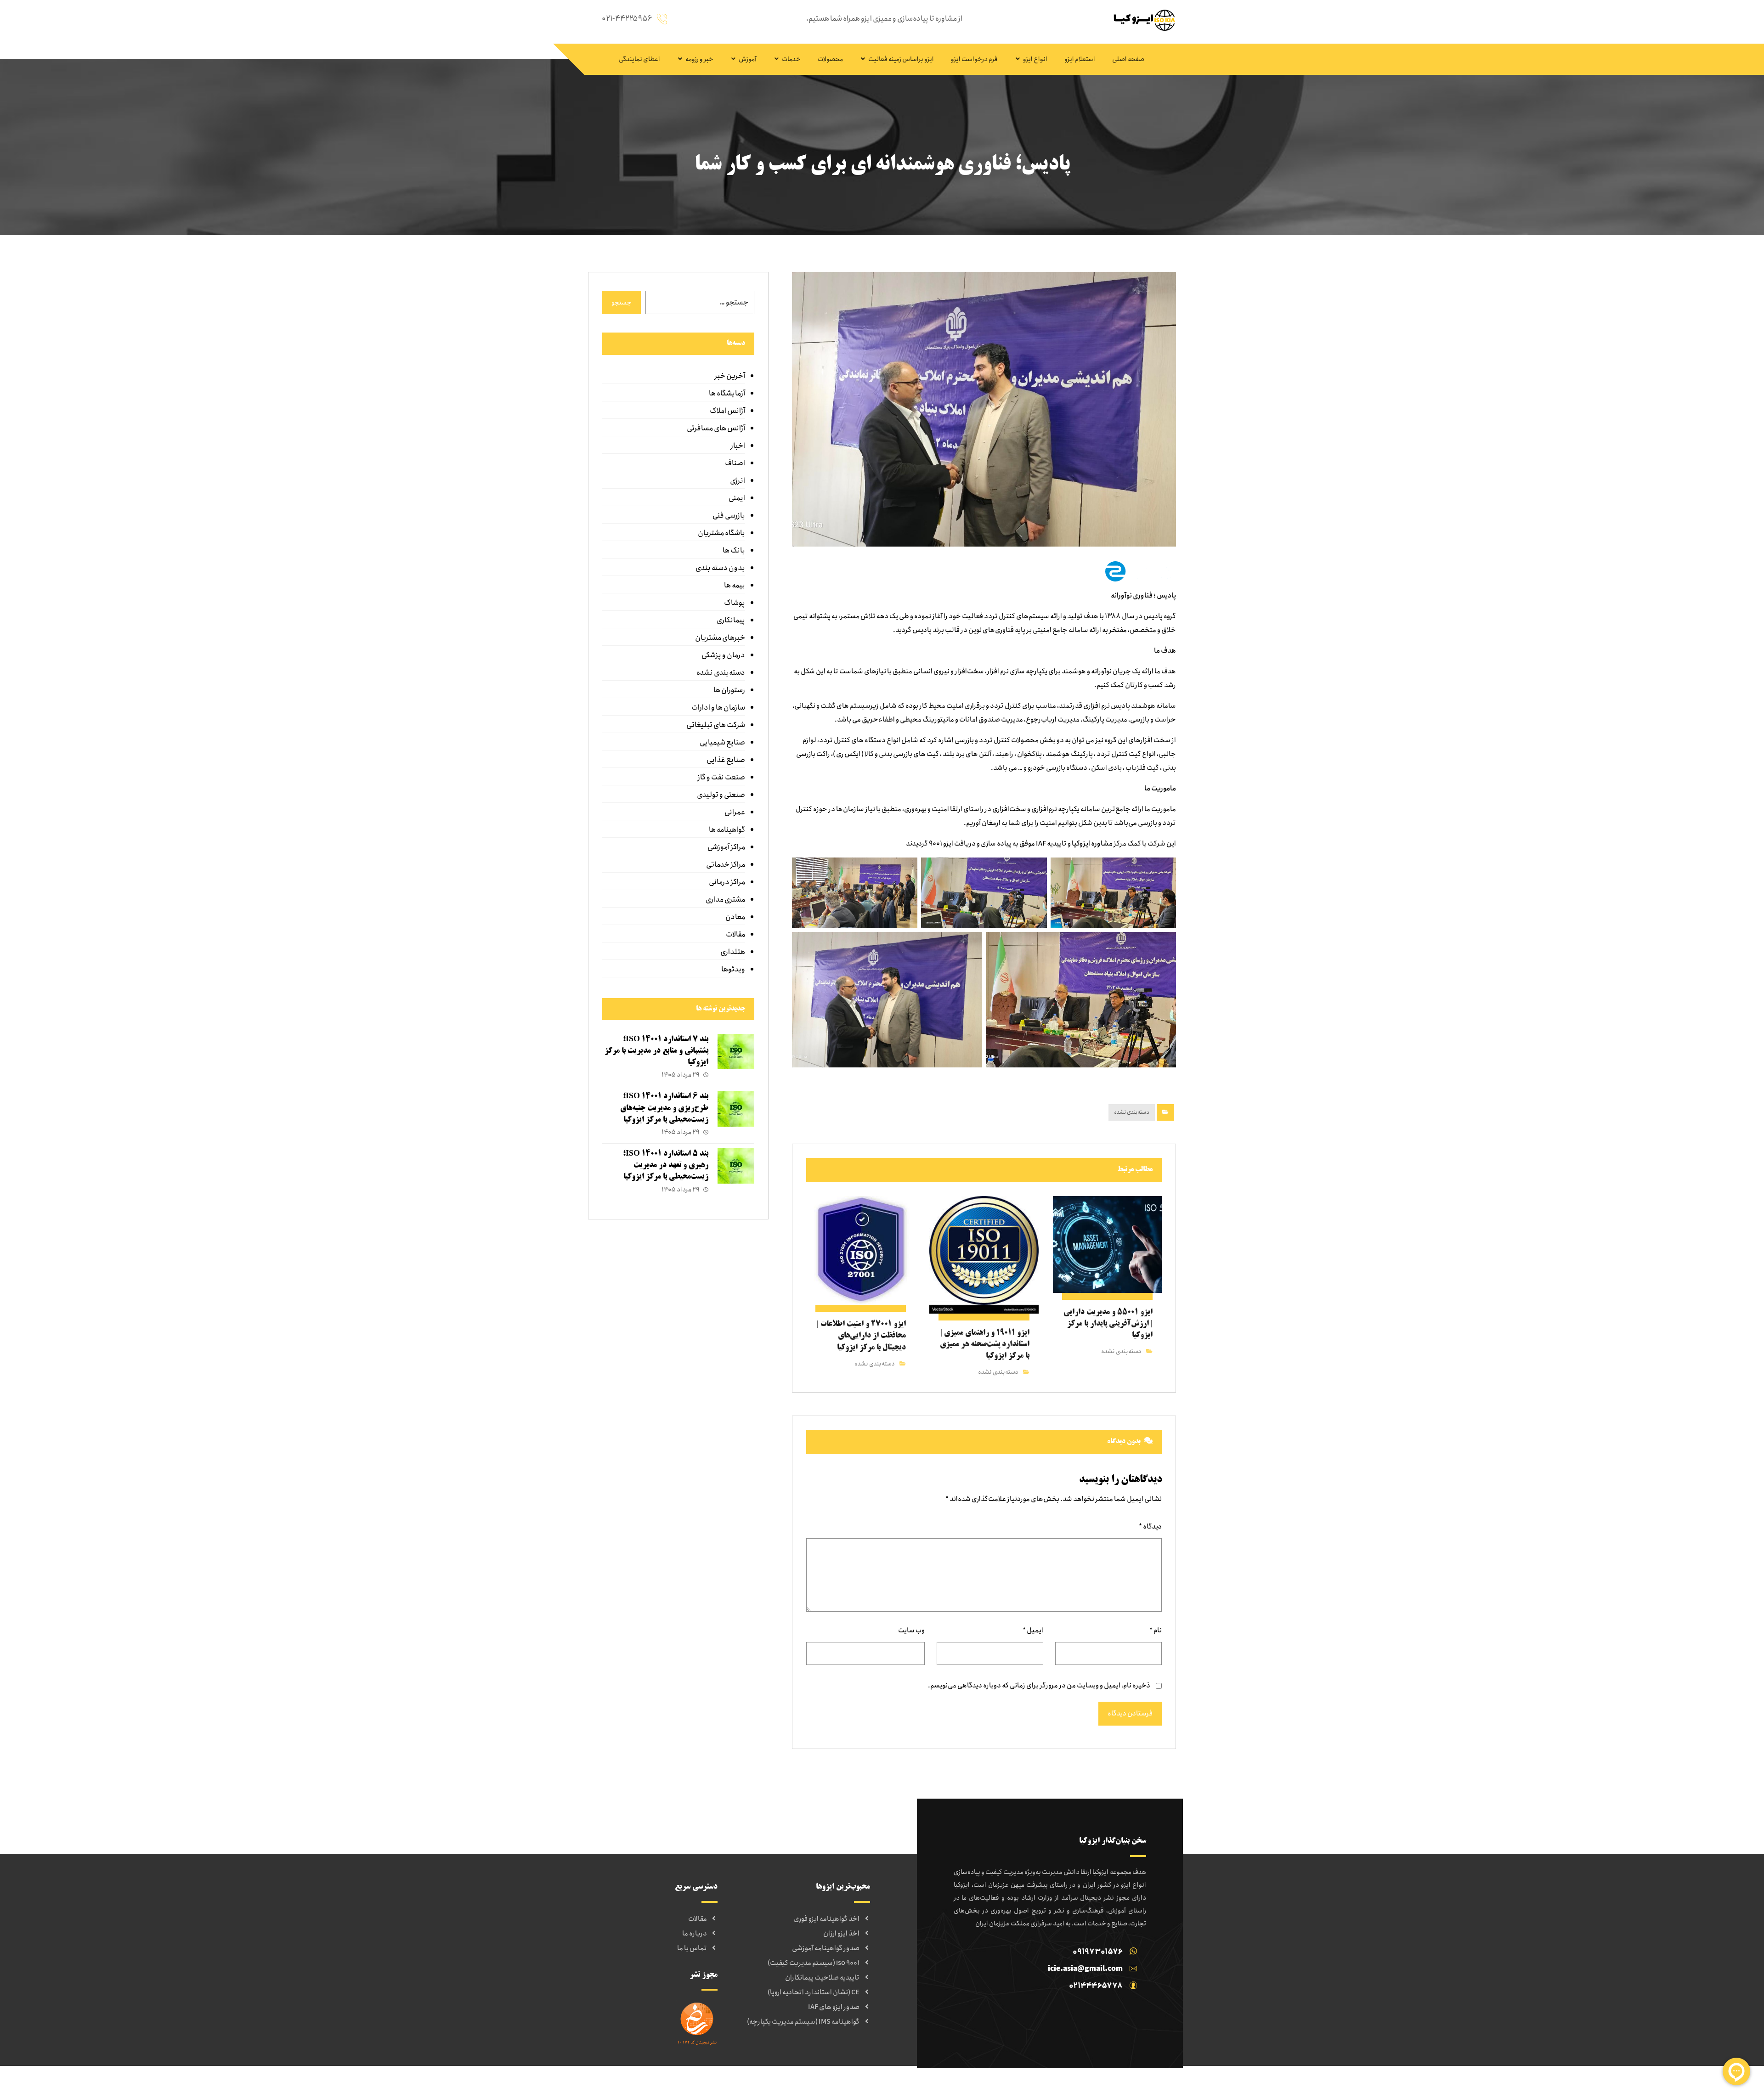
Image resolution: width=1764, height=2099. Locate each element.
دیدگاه (1150, 1527)
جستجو (622, 303)
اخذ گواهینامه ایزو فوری (827, 1919)
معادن (735, 917)
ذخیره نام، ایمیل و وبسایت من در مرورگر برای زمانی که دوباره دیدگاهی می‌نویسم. (1039, 1686)
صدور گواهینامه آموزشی (826, 1948)
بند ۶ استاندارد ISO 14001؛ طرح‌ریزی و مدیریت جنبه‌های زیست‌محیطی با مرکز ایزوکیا (664, 1108)
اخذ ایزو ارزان (841, 1934)
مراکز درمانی (727, 882)
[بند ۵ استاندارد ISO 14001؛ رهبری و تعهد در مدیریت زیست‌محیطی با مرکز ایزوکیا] (736, 1167)
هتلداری (732, 952)
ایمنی (737, 498)
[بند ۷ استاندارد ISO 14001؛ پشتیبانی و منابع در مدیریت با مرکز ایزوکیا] (736, 1052)
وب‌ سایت (911, 1631)
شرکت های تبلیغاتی (715, 725)
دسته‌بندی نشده (1132, 1112)
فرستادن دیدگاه (1130, 1714)
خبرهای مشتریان (720, 638)
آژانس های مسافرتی (716, 428)
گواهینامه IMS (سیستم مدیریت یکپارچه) (803, 2022)
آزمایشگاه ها (727, 393)
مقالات (735, 934)
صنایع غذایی (726, 760)
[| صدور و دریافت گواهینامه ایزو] (1142, 20)
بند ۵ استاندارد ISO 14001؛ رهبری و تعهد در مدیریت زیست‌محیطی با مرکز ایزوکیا (666, 1165)
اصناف (735, 463)
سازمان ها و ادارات (718, 708)
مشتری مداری (725, 900)
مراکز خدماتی (725, 865)
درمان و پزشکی (723, 655)
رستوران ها (729, 690)
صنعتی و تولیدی (721, 795)
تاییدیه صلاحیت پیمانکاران (822, 1978)
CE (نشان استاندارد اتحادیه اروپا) (814, 1992)
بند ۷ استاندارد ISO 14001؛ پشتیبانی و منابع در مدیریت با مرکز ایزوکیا (656, 1051)
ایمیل (1033, 1631)
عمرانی (735, 812)
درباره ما (695, 1934)
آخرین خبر (729, 376)
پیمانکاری (731, 620)
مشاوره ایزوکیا (1092, 844)
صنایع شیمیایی (722, 742)
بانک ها (734, 550)
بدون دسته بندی (720, 568)
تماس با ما (692, 1948)
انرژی (737, 481)
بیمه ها (734, 585)
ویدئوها (733, 969)
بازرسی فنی (729, 516)
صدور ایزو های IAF (834, 2007)
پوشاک (734, 603)
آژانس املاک (727, 411)
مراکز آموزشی (726, 847)
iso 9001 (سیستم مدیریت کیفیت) (814, 1963)
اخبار (738, 446)
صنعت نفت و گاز (721, 777)
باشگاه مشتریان (721, 533)
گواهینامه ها (727, 830)
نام (1156, 1631)
